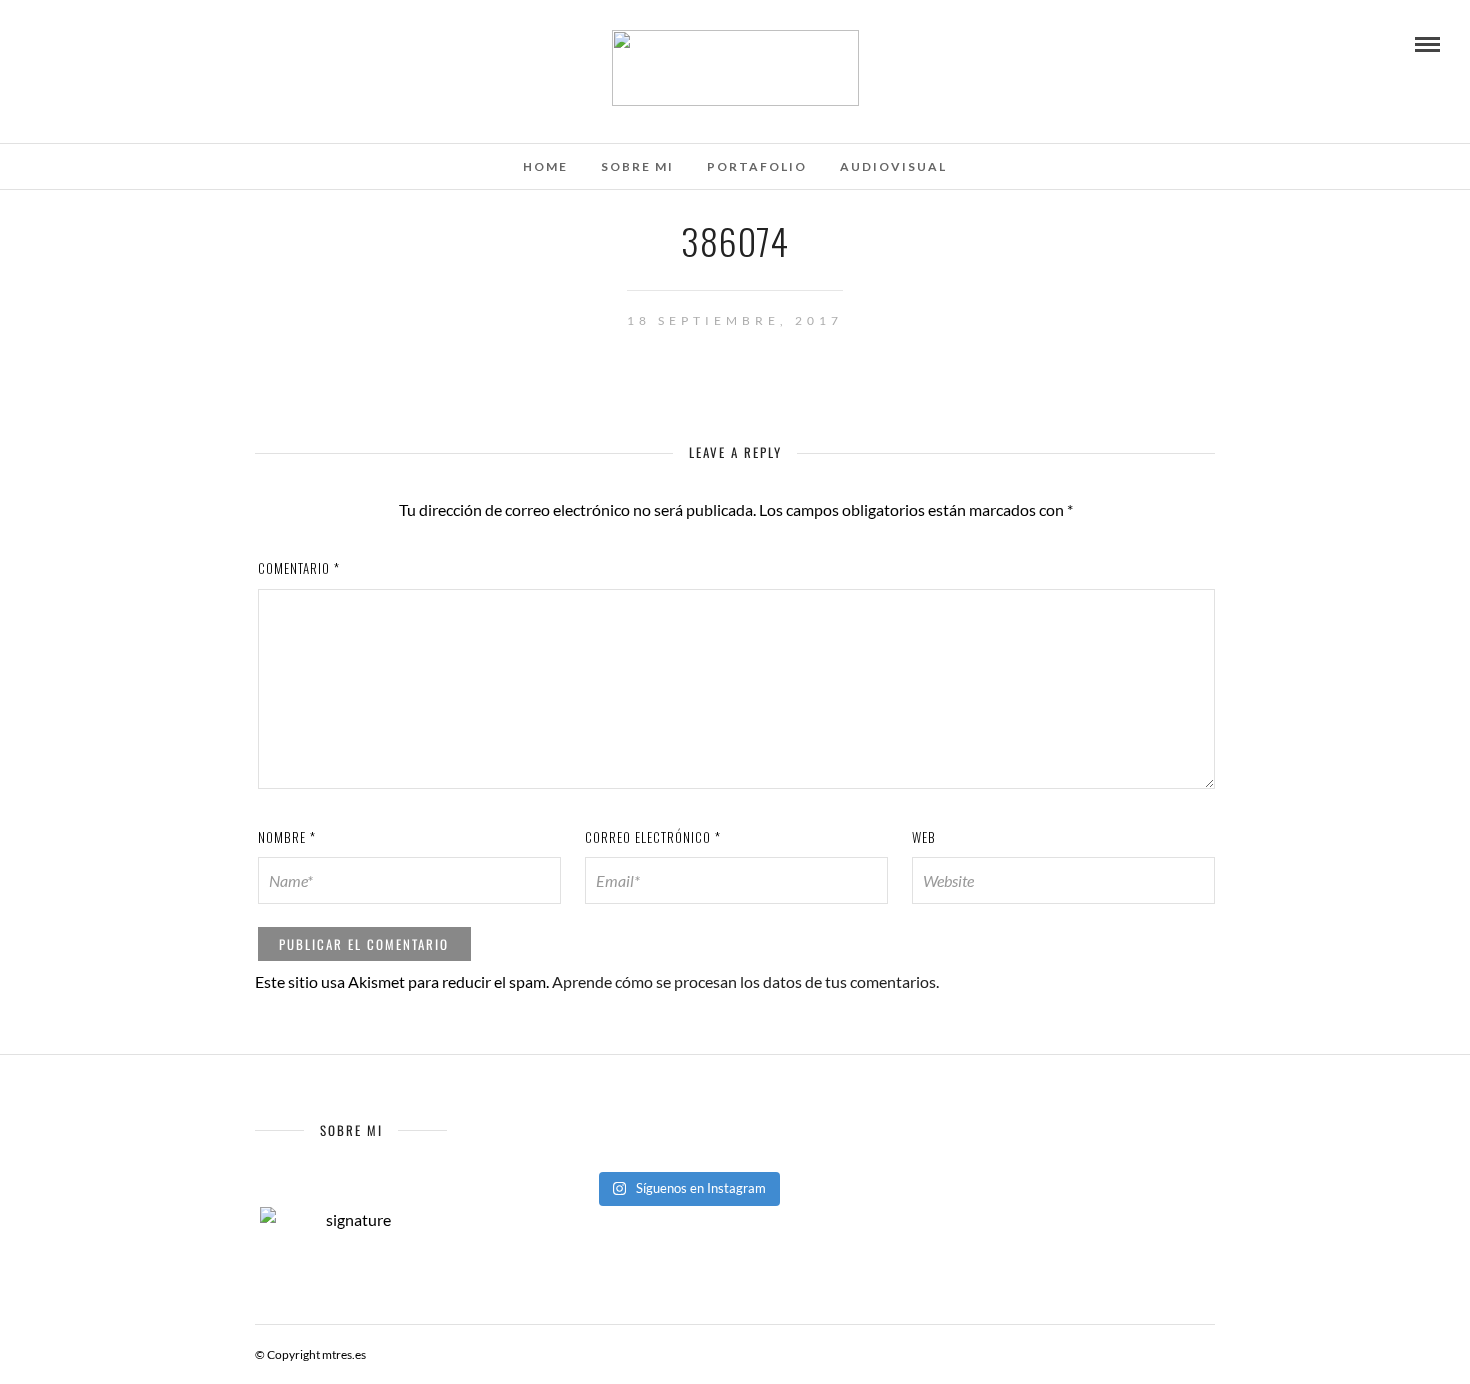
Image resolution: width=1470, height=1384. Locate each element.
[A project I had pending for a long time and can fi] (687, 1149)
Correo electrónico (653, 837)
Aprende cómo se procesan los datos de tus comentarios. (745, 981)
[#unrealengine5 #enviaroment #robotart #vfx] (811, 1149)
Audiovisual (893, 166)
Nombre (287, 837)
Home (545, 166)
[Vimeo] (91, 43)
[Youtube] (64, 43)
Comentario (299, 568)
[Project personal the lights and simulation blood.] (562, 1149)
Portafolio (757, 166)
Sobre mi (637, 166)
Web (924, 837)
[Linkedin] (118, 43)
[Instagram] (145, 43)
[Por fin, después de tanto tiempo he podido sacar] (811, 1123)
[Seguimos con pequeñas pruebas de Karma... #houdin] (562, 1123)
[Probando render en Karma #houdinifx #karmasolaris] (687, 1123)
